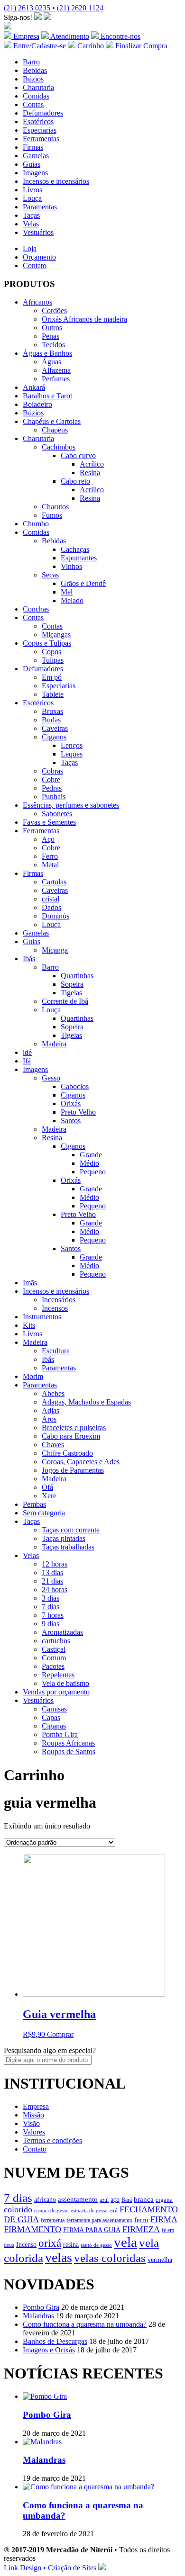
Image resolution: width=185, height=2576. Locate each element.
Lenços (72, 745)
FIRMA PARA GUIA (92, 2230)
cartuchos (56, 1641)
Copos (51, 652)
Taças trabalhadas (68, 1547)
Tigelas (71, 993)
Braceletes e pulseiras (74, 1428)
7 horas (53, 1615)
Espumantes (79, 558)
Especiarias (40, 130)
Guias (32, 164)
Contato (35, 266)
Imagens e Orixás (49, 2350)
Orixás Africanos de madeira (84, 319)
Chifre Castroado (67, 1453)
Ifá (27, 1061)
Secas (50, 575)
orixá (50, 2243)
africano (45, 2200)
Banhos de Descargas (55, 2341)
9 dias (51, 1624)
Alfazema (56, 370)
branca (144, 2199)
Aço (48, 839)
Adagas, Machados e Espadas (86, 1402)
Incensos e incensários (56, 181)
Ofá (47, 1487)
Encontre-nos (120, 36)
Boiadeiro (37, 404)
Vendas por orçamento (56, 1692)
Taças (31, 215)
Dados (51, 907)
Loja (30, 248)
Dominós (55, 916)
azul (104, 2200)
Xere (49, 1496)
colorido (18, 2209)
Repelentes (58, 1675)
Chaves (53, 1445)
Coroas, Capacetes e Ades (81, 1462)
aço (115, 2199)
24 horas (55, 1590)
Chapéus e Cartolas (52, 421)
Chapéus (55, 430)
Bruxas (52, 711)
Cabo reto (75, 481)
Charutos (55, 507)
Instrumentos (42, 1317)
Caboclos (75, 1086)
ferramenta (53, 2220)
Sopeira (72, 984)
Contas (33, 104)
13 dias (52, 1572)
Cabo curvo (78, 455)
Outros (52, 328)
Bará (127, 2200)
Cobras (52, 771)
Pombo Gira (41, 2307)
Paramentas (40, 207)
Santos (71, 1121)
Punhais (54, 797)
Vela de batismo (65, 1683)
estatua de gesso (51, 2210)
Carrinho (90, 46)
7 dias (51, 1607)
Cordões (54, 311)
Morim (33, 1376)
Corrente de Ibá (65, 1001)
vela (125, 2242)
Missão (33, 2115)
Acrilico (92, 490)
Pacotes (53, 1666)
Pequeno (93, 1172)
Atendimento (69, 36)
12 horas (55, 1564)
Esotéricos (38, 122)
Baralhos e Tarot (47, 396)
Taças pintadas (64, 1538)
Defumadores (43, 113)
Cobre (51, 779)
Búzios (33, 79)
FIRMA (164, 2219)
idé (27, 1052)
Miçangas (56, 635)
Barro (31, 62)
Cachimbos (59, 447)
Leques (72, 754)
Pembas (34, 1504)
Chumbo (36, 524)
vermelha (160, 2260)
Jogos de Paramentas (73, 1470)
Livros (32, 190)
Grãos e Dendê (83, 583)
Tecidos (53, 345)
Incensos (55, 1308)
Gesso (51, 1078)
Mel (67, 592)
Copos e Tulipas (47, 643)
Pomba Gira (60, 1734)
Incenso (26, 2245)
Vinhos (71, 566)
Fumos (52, 515)
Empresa (25, 36)
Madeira (54, 1044)
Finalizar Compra (140, 46)
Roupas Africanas (68, 1743)
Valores (34, 2132)
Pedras (52, 788)
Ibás (29, 959)
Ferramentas (41, 139)
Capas (51, 1717)
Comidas (36, 96)
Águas (51, 362)
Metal (50, 865)
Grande (91, 1155)
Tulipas (53, 660)
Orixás (71, 1103)
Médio (89, 1163)
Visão (31, 2123)
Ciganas (54, 1726)
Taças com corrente (71, 1530)
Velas (31, 224)
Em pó (52, 677)
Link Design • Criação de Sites (50, 2568)
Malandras (38, 2316)
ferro (141, 2220)
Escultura (56, 1351)
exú (114, 2210)
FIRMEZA (141, 2229)
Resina (90, 473)
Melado (72, 600)
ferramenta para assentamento (99, 2220)
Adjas (51, 1410)
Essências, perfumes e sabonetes (71, 805)
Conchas (36, 609)
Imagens (35, 173)
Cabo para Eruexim (71, 1436)
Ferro (50, 856)
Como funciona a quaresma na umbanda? (85, 2324)
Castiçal (54, 1649)
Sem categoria (44, 1513)
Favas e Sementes (49, 822)
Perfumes (56, 379)
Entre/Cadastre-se (39, 46)
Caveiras (55, 728)
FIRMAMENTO (32, 2229)
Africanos (37, 302)
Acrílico (92, 464)
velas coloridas (110, 2258)
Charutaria (38, 87)
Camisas (54, 1709)
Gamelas (36, 156)
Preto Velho (78, 1112)
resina (71, 2245)
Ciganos (54, 737)
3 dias (51, 1598)
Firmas (33, 147)
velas (59, 2257)
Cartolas (54, 882)
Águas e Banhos (47, 353)
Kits (29, 1325)
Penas (51, 336)
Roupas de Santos (69, 1752)
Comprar (60, 2034)
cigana (164, 2200)
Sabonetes (57, 814)
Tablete (53, 694)
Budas (51, 720)
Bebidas (35, 70)
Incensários (59, 1300)
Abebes (53, 1393)
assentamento (78, 2199)
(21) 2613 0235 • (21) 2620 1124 (54, 8)
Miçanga (55, 950)
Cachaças (75, 549)
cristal (51, 899)
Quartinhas (77, 976)
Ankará (34, 387)
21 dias (52, 1581)
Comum (54, 1658)
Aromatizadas (62, 1632)
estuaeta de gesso (89, 2211)
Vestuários (38, 232)
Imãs (30, 1283)
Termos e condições (52, 2140)
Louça (32, 198)
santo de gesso (96, 2245)
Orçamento (39, 257)
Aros (49, 1419)
